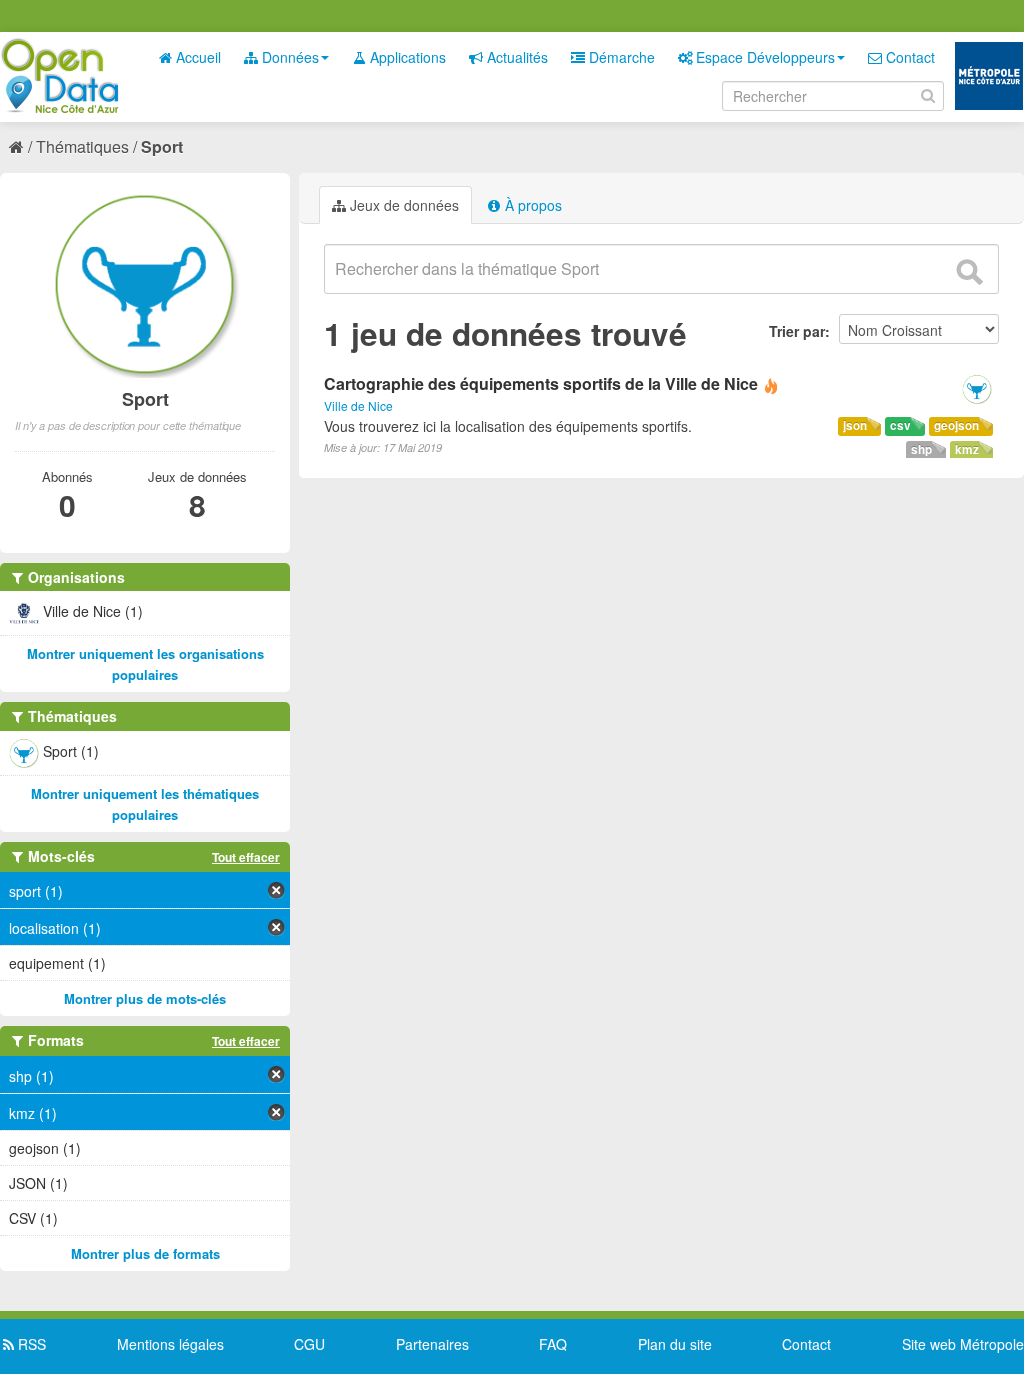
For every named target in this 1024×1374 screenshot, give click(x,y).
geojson (956, 425)
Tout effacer (246, 857)
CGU (309, 1344)
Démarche (620, 57)
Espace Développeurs (763, 57)
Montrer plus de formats (145, 1253)
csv (900, 425)
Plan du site (675, 1344)
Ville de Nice (358, 405)
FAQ (553, 1344)
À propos (531, 205)
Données (288, 57)
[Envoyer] (969, 272)
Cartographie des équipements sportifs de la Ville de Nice (541, 383)
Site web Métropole (963, 1344)
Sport (162, 146)
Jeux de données (402, 205)
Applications (406, 57)
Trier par (797, 331)
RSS (30, 1344)
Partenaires (432, 1344)
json (855, 425)
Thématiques (82, 146)
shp (921, 449)
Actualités (515, 57)
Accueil (196, 57)
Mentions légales (170, 1344)
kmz (967, 449)
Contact (908, 57)
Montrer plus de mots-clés (145, 998)
